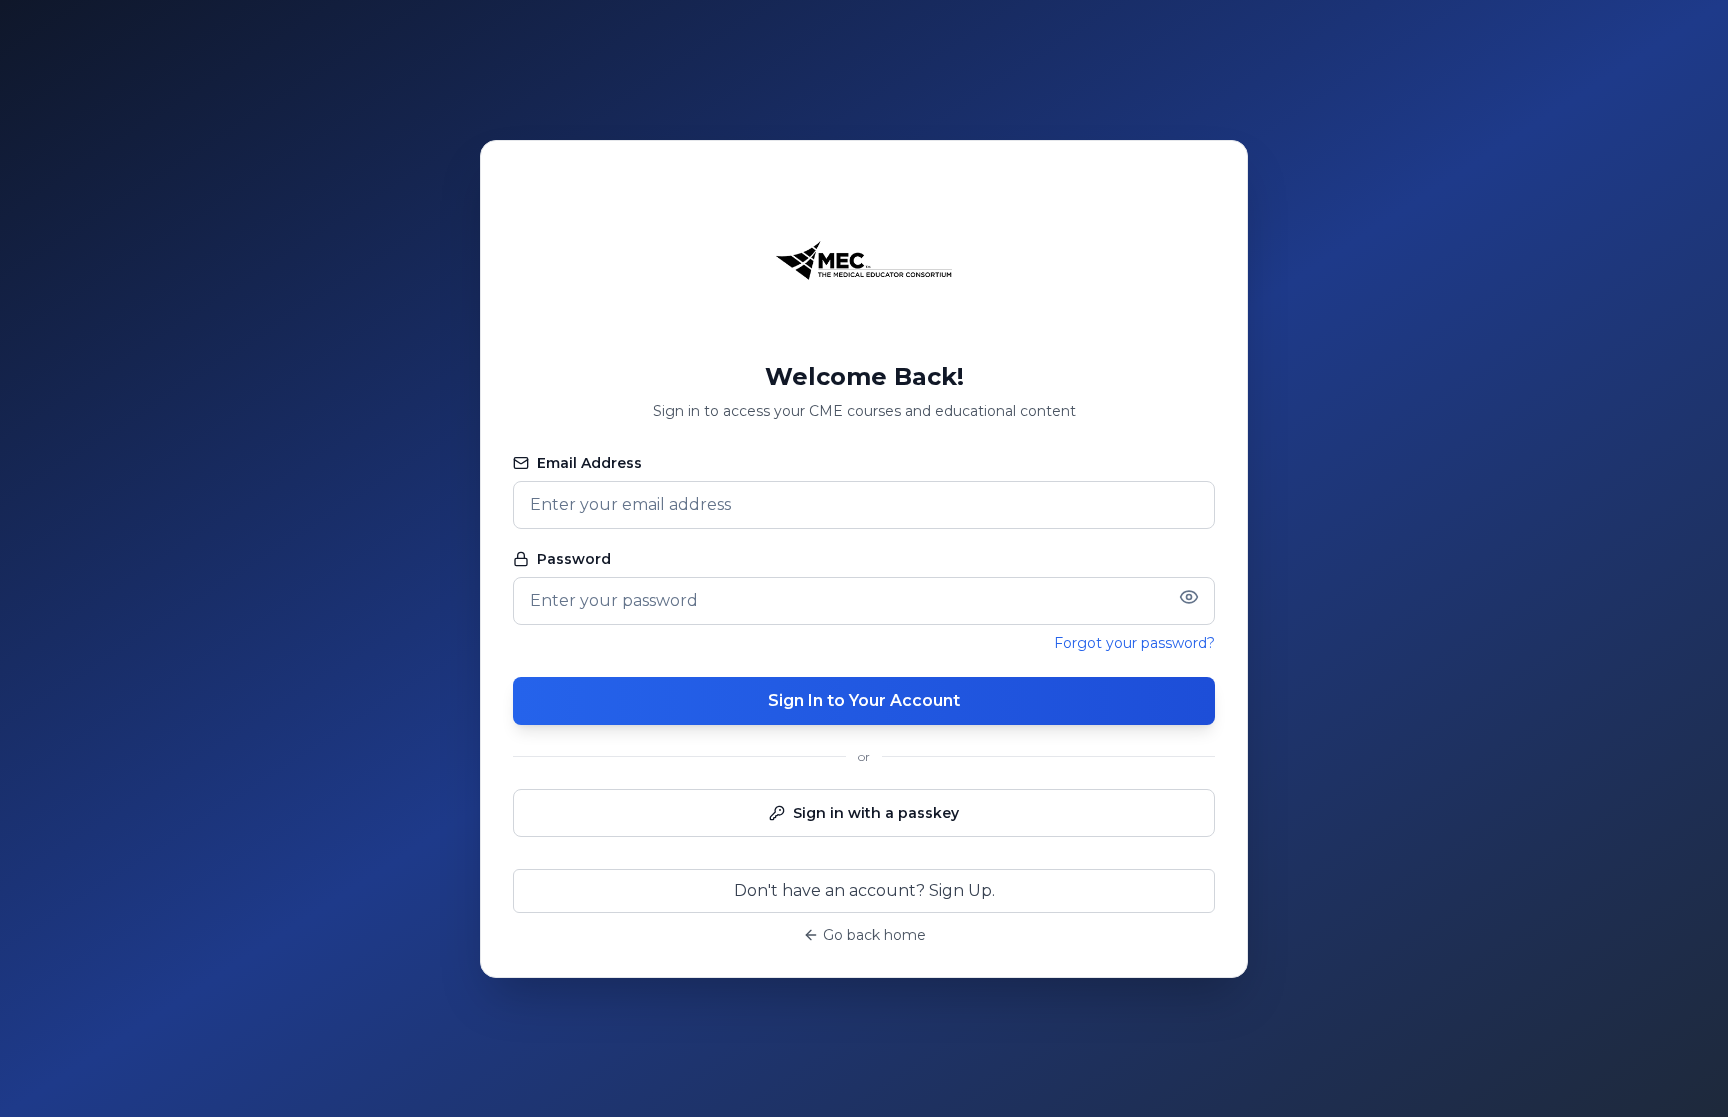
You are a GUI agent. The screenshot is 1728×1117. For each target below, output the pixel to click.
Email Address (589, 463)
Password (574, 559)
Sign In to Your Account (864, 700)
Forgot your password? (1134, 643)
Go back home (874, 935)
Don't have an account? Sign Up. (864, 890)
